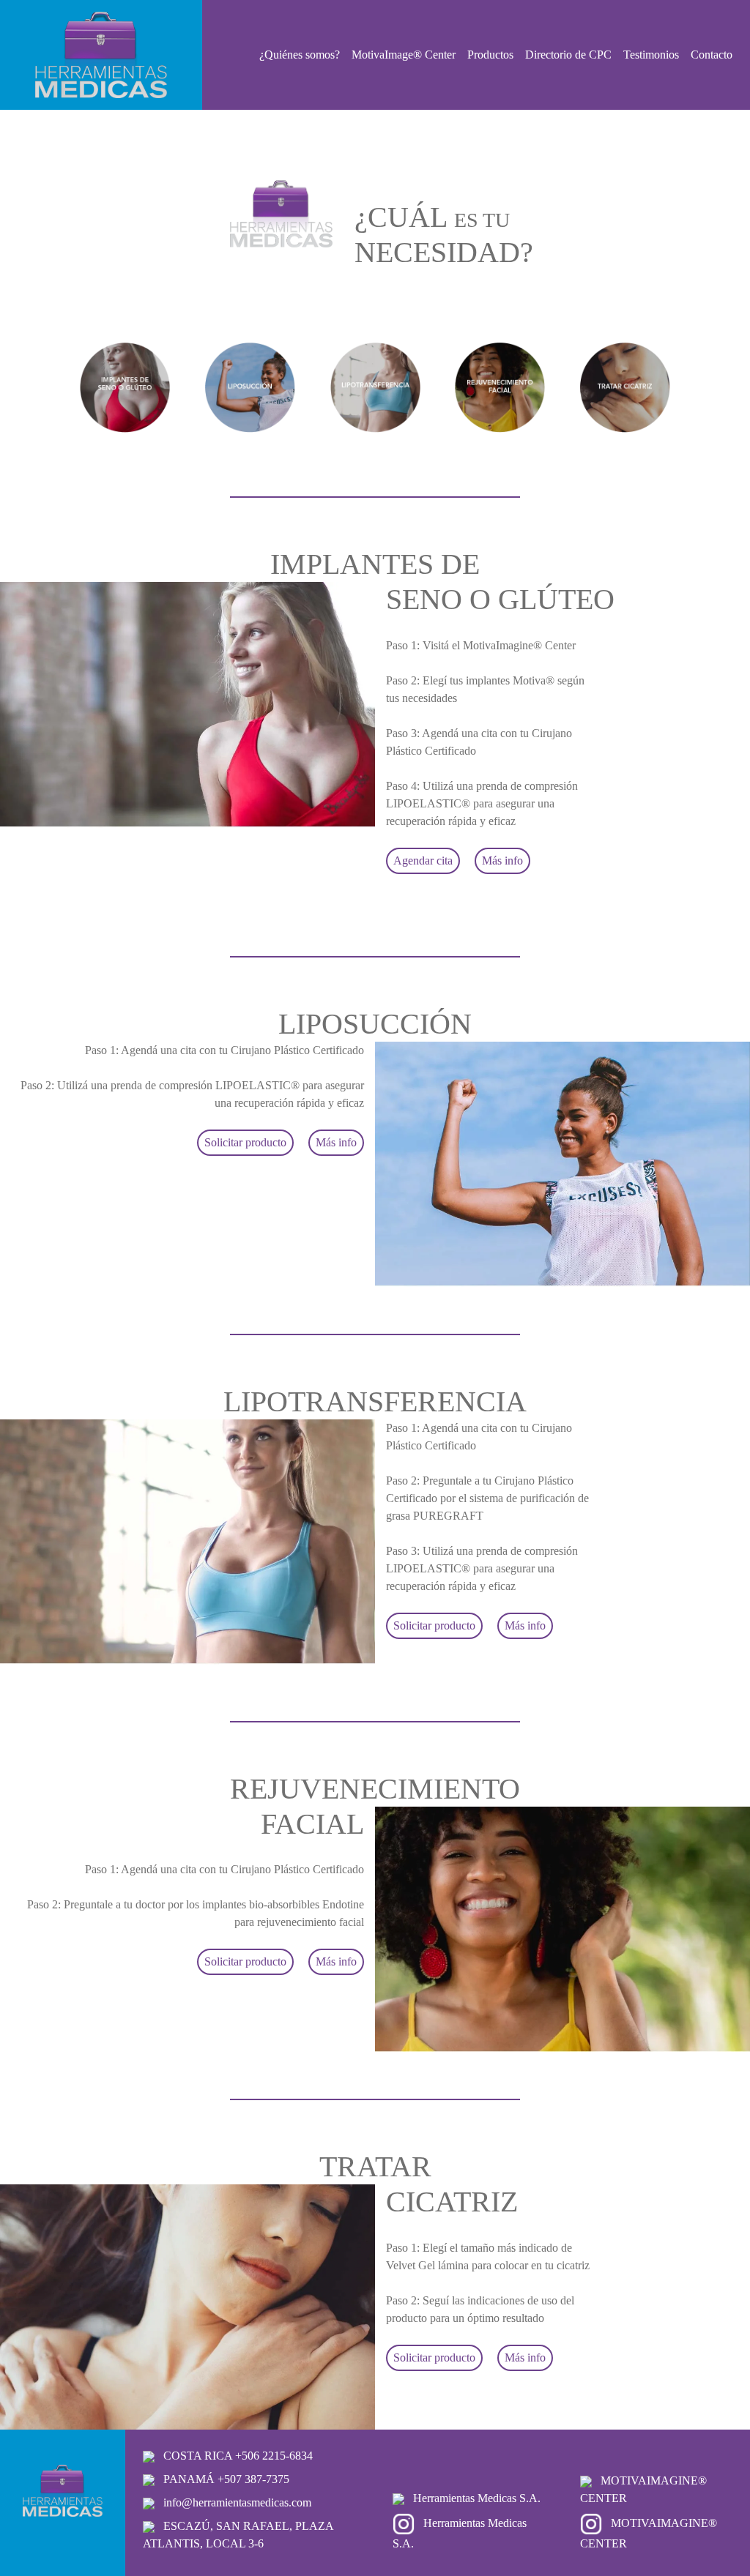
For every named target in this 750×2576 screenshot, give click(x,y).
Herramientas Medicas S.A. (475, 2498)
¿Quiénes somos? (300, 55)
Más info (502, 860)
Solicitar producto (245, 1142)
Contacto (712, 55)
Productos (490, 55)
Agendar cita (423, 860)
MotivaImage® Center (404, 55)
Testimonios (651, 55)
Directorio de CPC (568, 55)
